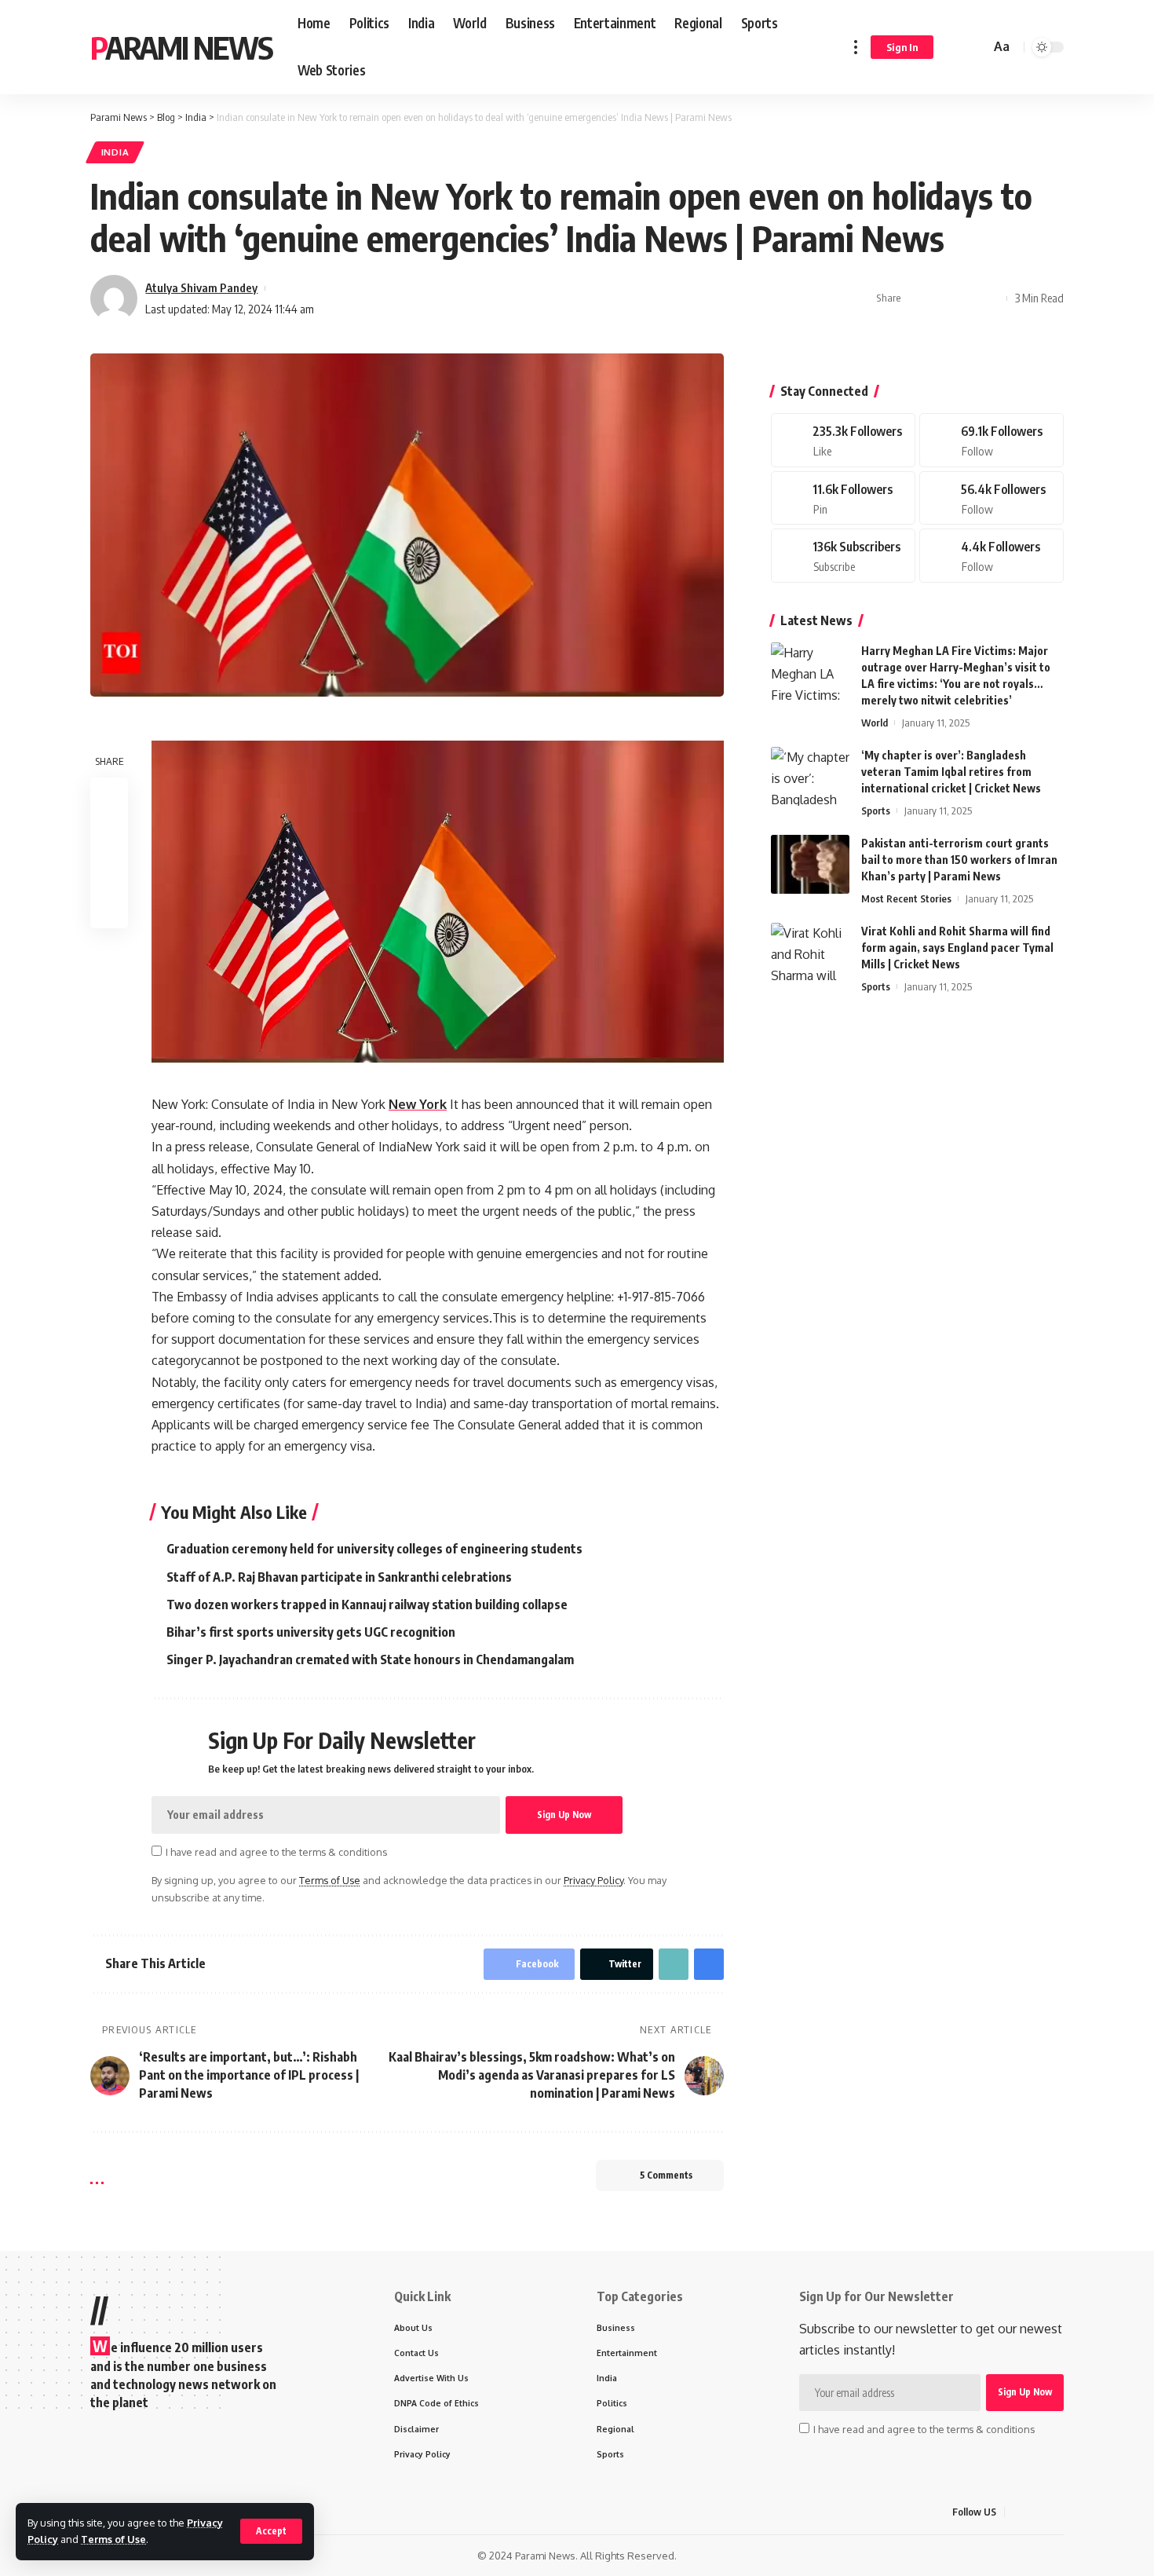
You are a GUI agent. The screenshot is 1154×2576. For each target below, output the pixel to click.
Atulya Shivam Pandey (201, 287)
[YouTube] (1055, 2512)
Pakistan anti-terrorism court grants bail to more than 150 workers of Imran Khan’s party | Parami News (959, 860)
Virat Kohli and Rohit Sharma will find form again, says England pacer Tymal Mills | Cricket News (957, 948)
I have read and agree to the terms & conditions (276, 1852)
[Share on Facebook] (918, 298)
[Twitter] (991, 440)
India (115, 152)
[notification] (955, 47)
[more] (856, 47)
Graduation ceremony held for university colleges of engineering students (374, 1549)
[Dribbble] (991, 556)
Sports (876, 810)
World (875, 723)
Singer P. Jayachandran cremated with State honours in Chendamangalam (370, 1659)
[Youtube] (843, 556)
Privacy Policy (593, 1880)
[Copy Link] (966, 298)
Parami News (181, 47)
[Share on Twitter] (942, 298)
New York (418, 1104)
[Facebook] (843, 440)
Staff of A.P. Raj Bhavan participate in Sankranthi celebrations (339, 1577)
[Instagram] (991, 498)
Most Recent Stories (906, 898)
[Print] (991, 298)
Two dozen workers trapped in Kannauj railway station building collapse (367, 1605)
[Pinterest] (843, 498)
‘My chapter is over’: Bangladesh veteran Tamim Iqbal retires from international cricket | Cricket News (951, 772)
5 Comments (666, 2175)
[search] (976, 47)
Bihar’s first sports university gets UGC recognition (311, 1632)
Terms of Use (113, 2539)
